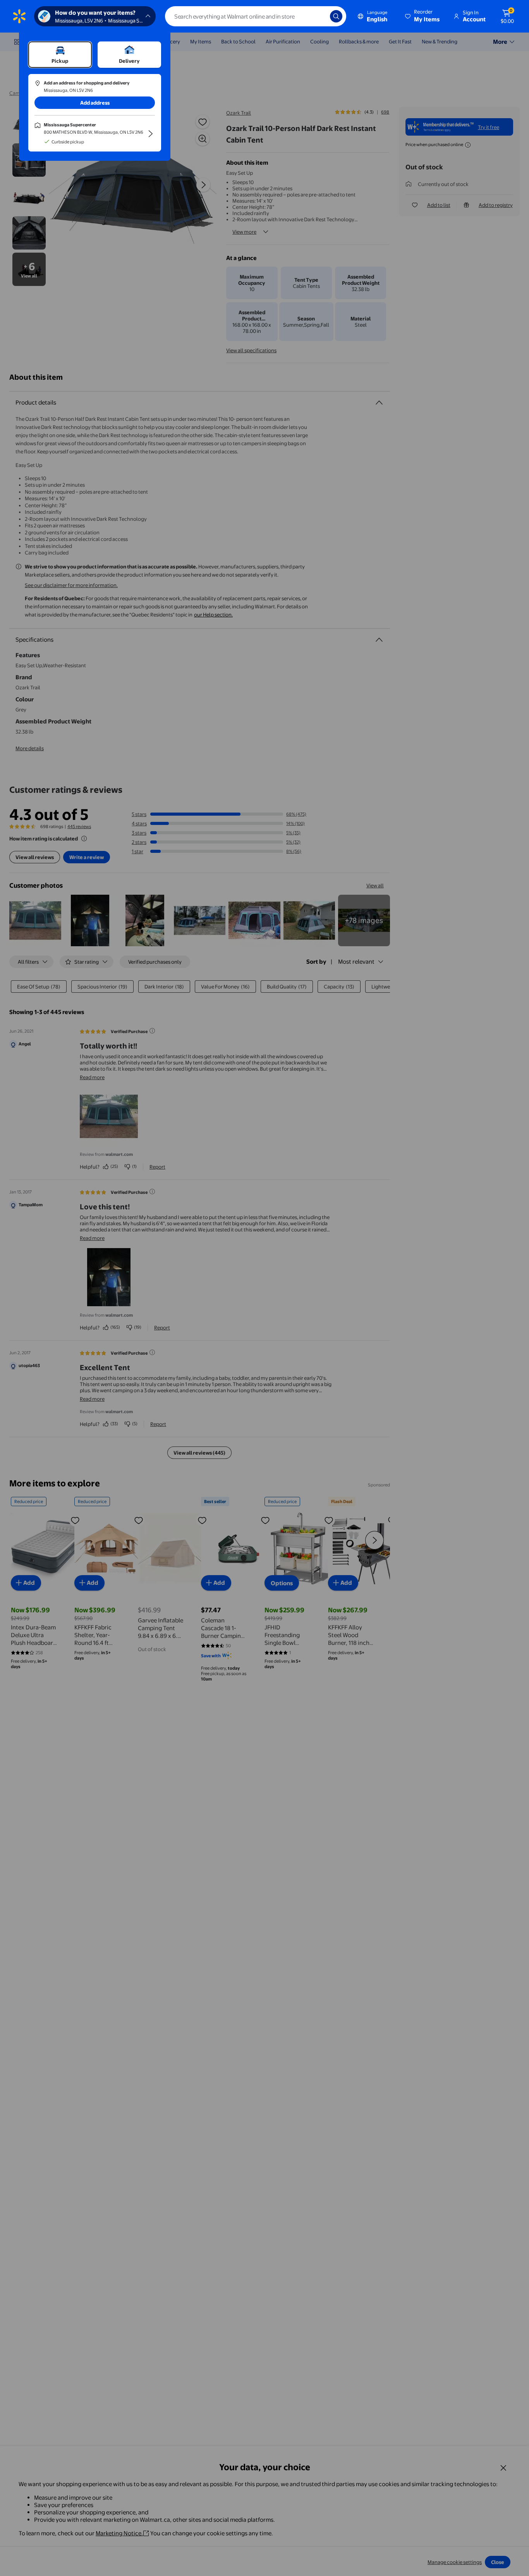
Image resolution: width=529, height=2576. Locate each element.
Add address (95, 103)
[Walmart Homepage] (19, 16)
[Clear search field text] (318, 16)
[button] (423, 16)
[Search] (336, 16)
